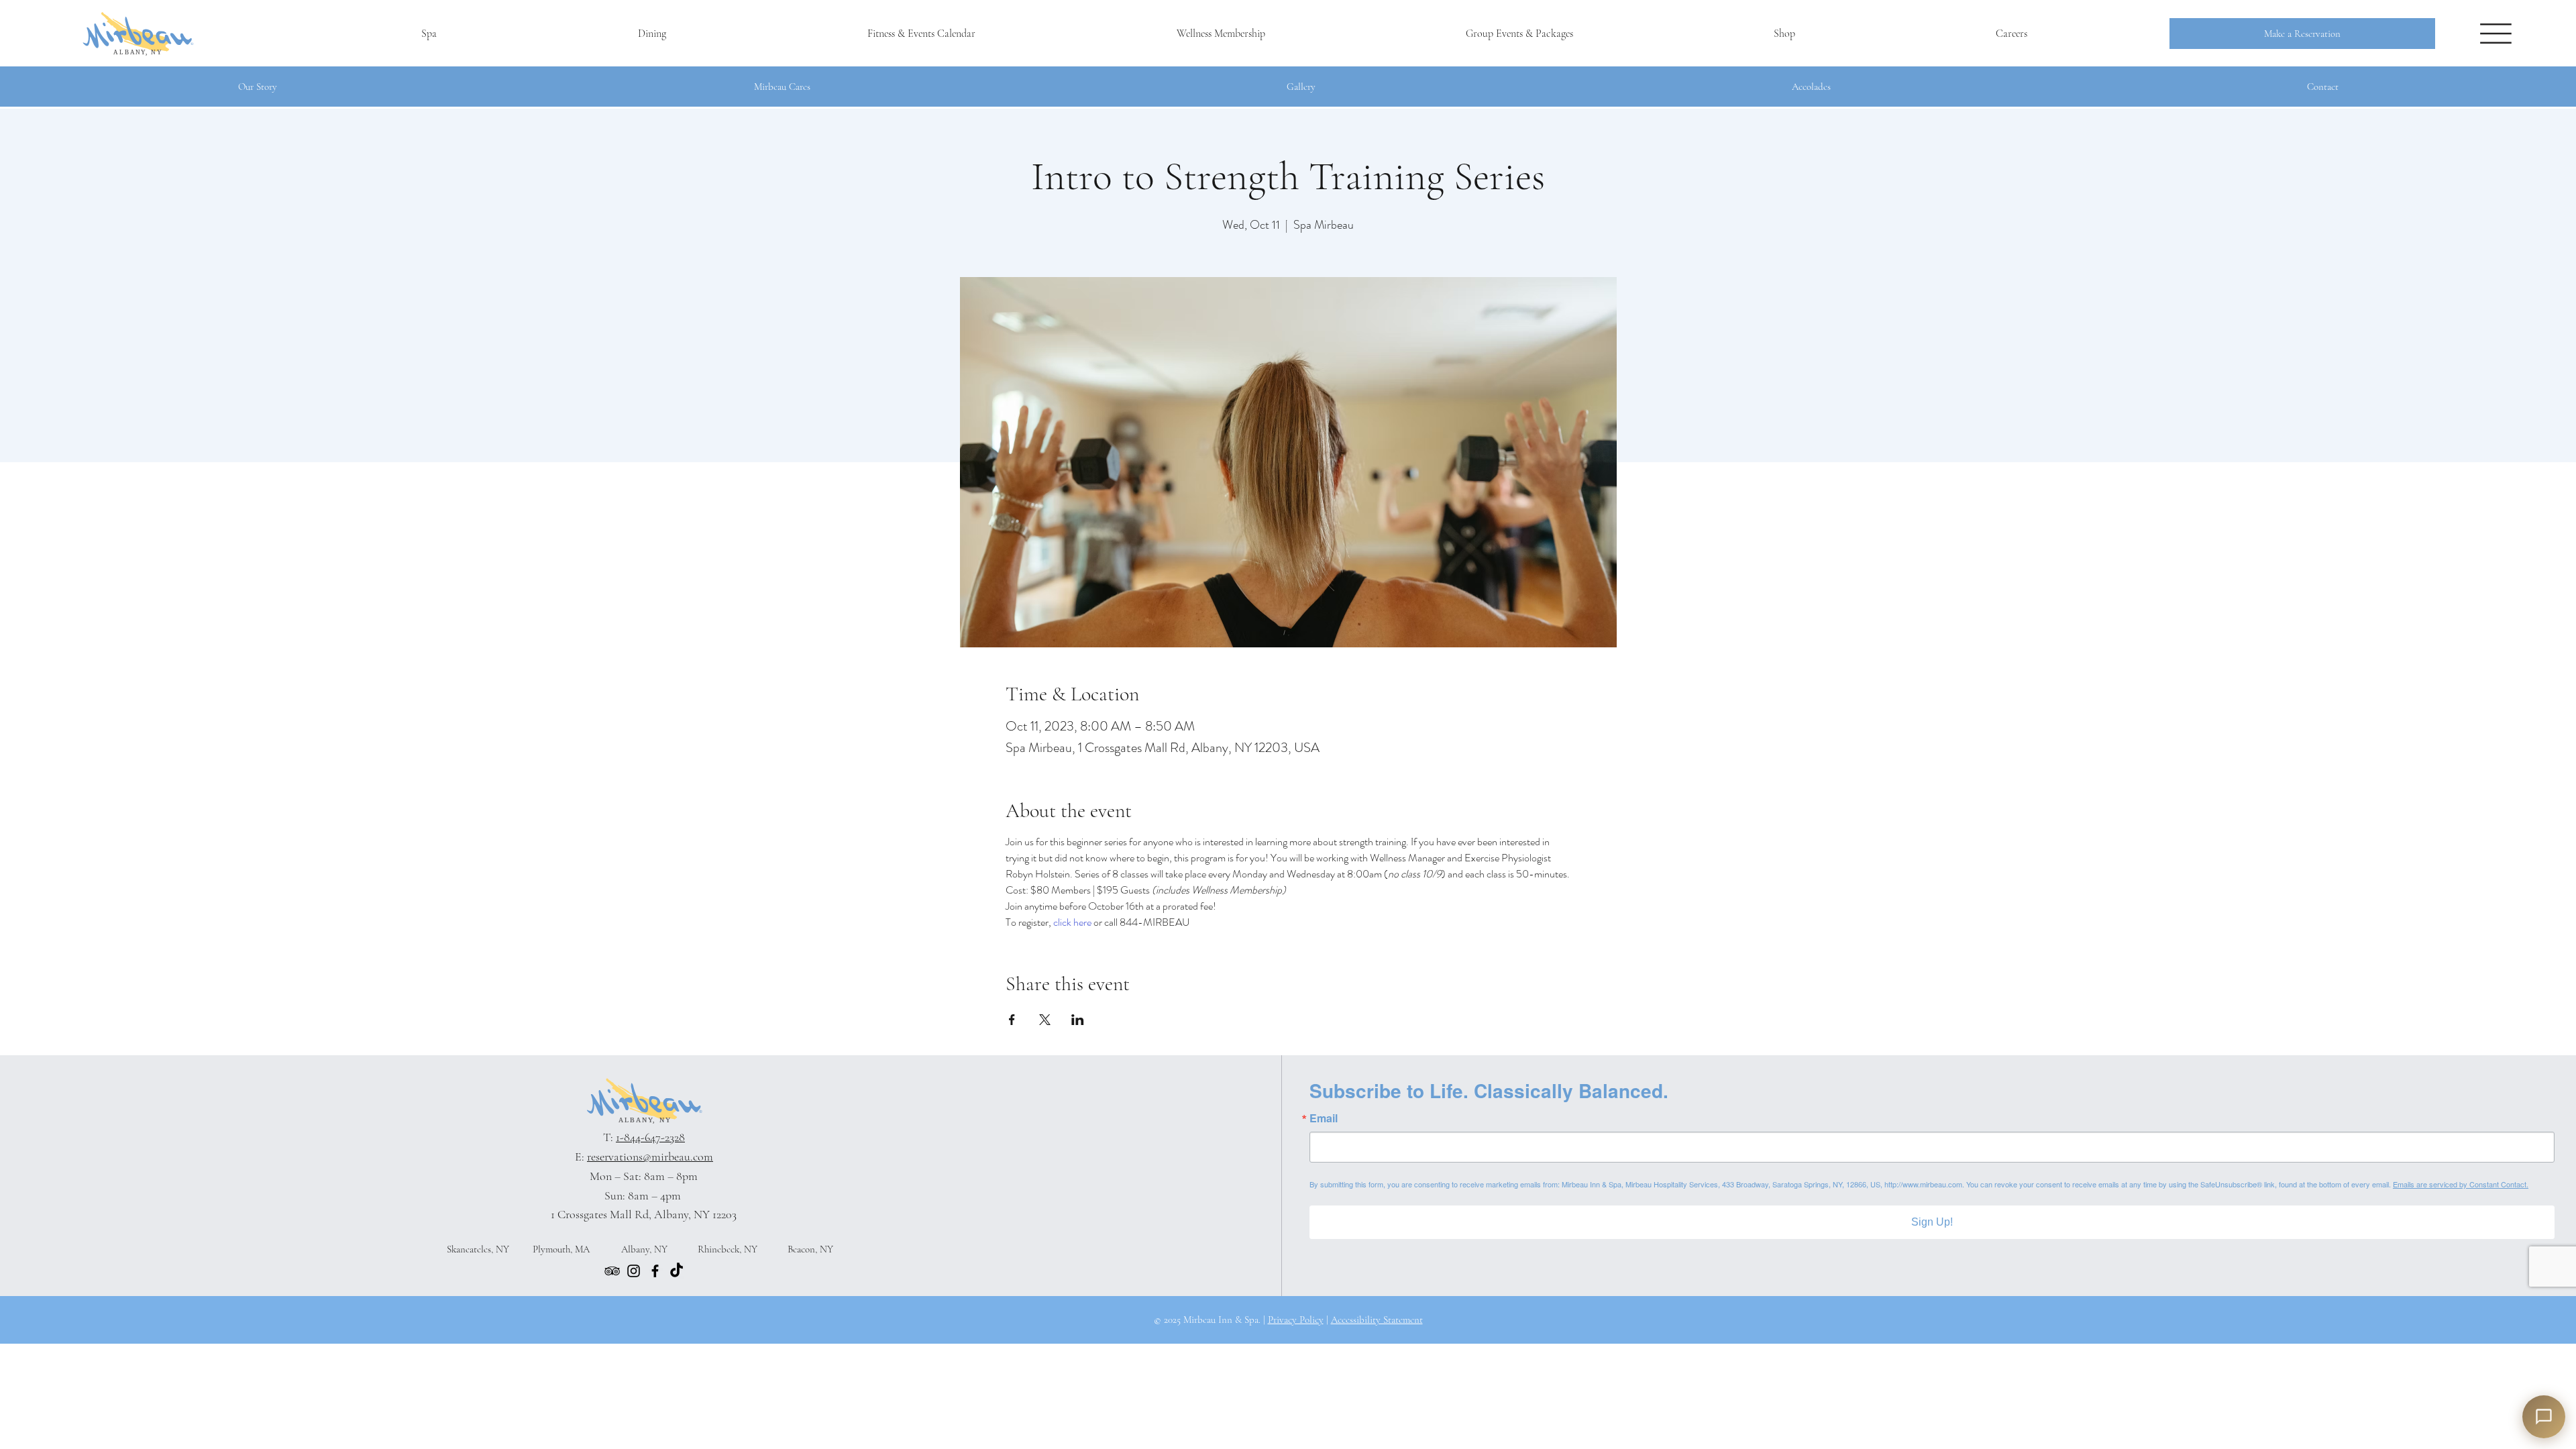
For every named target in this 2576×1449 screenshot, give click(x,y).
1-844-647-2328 (650, 1137)
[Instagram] (634, 1271)
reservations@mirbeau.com (650, 1157)
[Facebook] (655, 1271)
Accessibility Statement (1377, 1320)
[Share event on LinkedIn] (1078, 1020)
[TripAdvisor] (612, 1271)
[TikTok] (677, 1271)
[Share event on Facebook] (1012, 1020)
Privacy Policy (1296, 1320)
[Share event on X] (1045, 1020)
